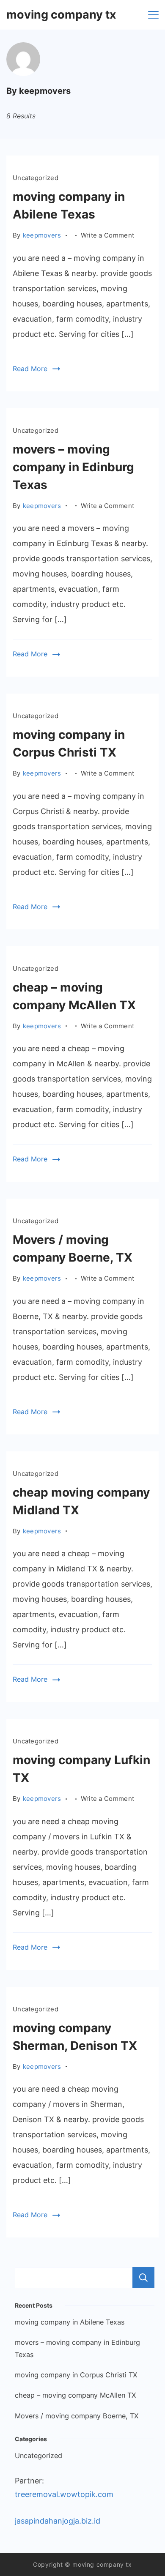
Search (143, 2278)
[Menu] (153, 15)
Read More (30, 369)
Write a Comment (108, 236)
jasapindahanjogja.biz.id (58, 2521)
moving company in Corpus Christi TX (76, 2375)
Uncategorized (36, 178)
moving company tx (61, 15)
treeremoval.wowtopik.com (64, 2494)
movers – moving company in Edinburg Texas (73, 467)
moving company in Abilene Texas (70, 2322)
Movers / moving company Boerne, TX (77, 2416)
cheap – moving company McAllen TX (75, 2395)
